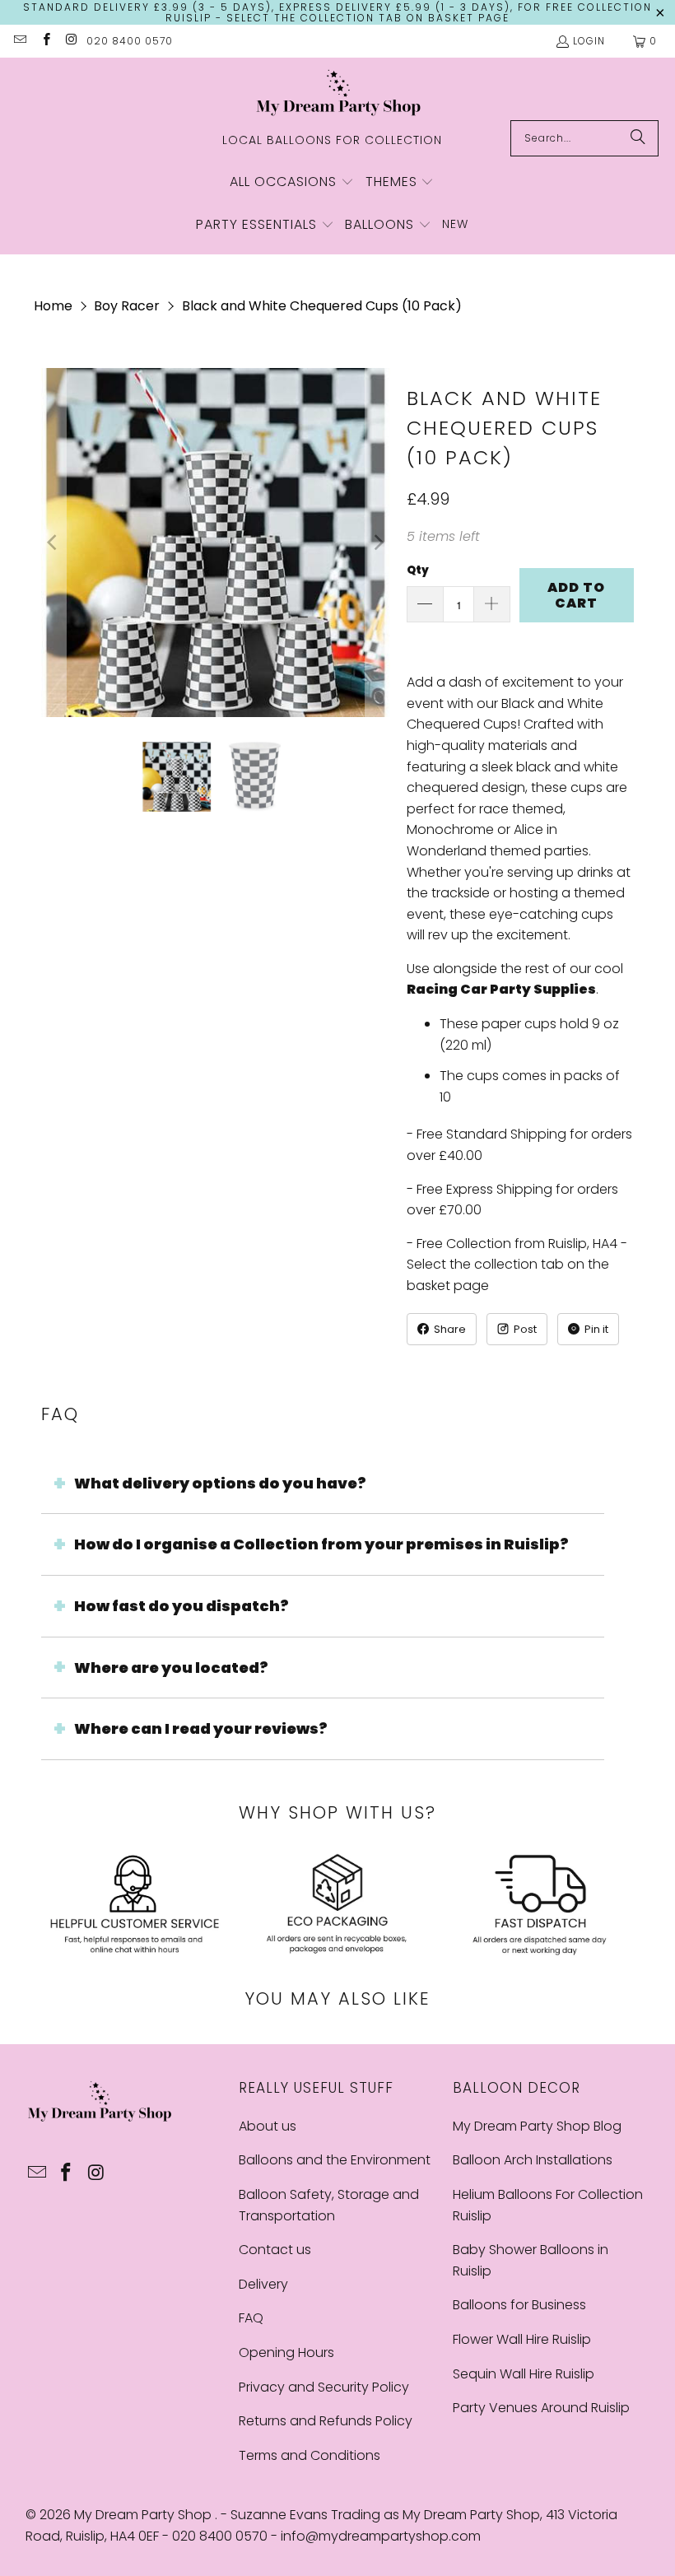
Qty (418, 570)
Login (589, 41)
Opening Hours (286, 2352)
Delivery (263, 2284)
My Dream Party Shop (144, 2515)
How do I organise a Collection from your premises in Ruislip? (321, 1544)
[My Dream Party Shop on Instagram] (71, 41)
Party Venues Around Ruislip (541, 2408)
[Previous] (54, 543)
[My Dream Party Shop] (338, 93)
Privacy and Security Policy (324, 2387)
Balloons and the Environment (335, 2160)
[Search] (638, 138)
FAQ (251, 2318)
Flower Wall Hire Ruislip (522, 2339)
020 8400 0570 (130, 41)
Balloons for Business (519, 2305)
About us (268, 2126)
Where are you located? (171, 1668)
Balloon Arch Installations (533, 2160)
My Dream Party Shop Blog (537, 2126)
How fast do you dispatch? (182, 1606)
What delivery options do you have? (220, 1483)
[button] (292, 183)
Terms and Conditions (310, 2455)
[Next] (378, 543)
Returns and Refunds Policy (326, 2421)
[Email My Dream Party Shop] (19, 41)
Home (53, 306)
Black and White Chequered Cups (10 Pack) (322, 306)
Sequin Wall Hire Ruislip (524, 2374)
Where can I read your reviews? (201, 1728)
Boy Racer (127, 306)
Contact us (275, 2250)
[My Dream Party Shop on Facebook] (45, 41)
